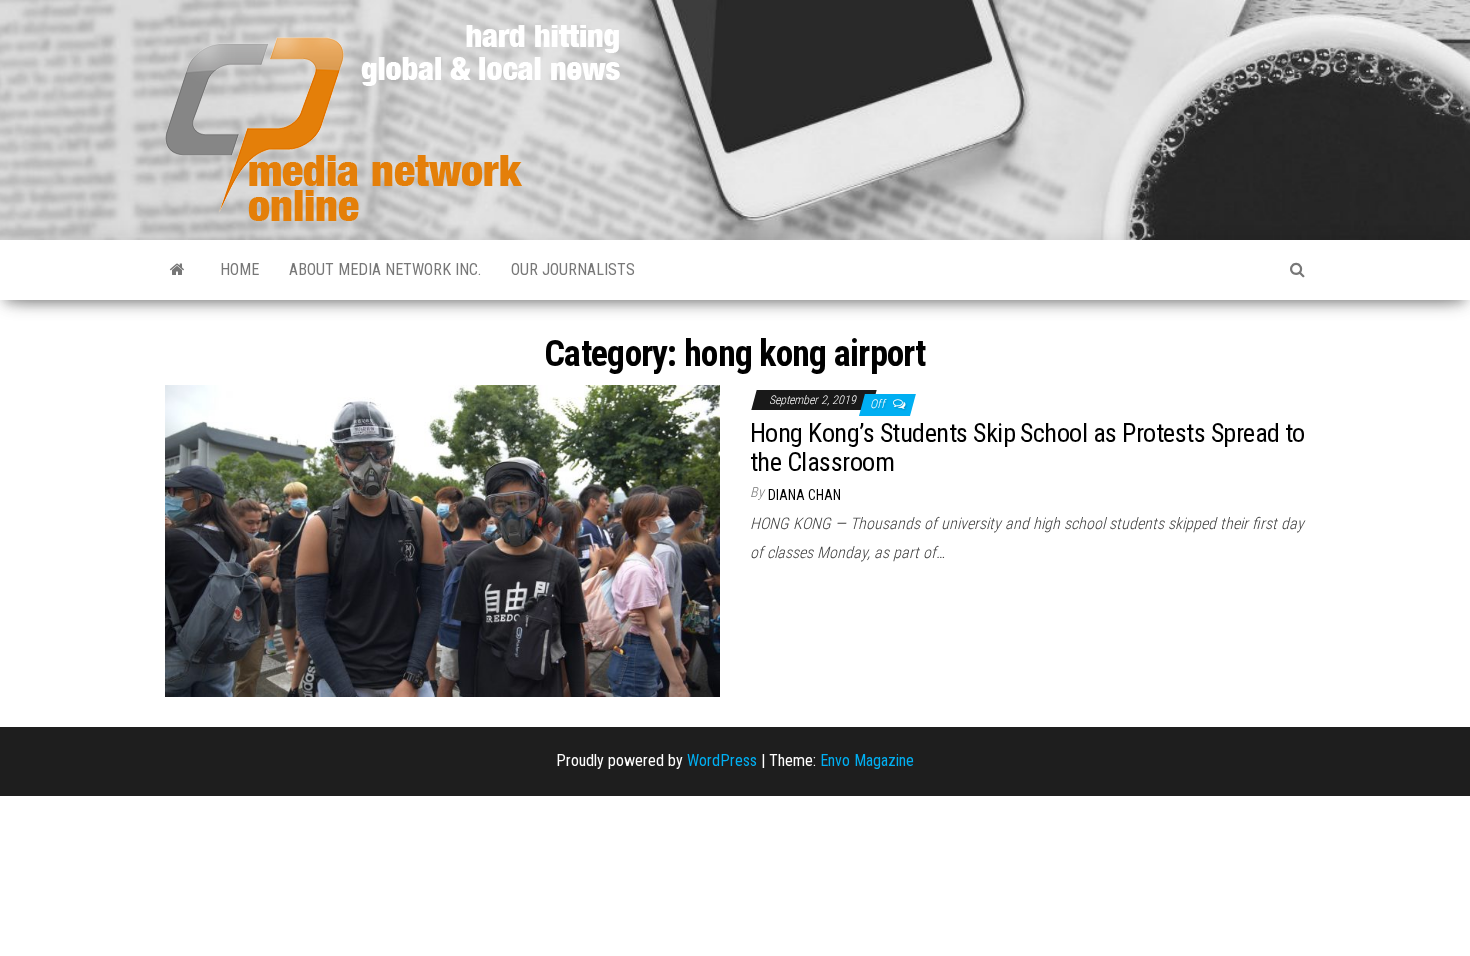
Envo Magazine (867, 760)
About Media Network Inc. (385, 269)
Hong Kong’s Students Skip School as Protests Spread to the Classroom (1027, 447)
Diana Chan (804, 495)
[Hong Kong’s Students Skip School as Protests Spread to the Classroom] (442, 539)
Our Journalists (573, 269)
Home (239, 269)
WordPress (722, 760)
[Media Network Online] (177, 270)
